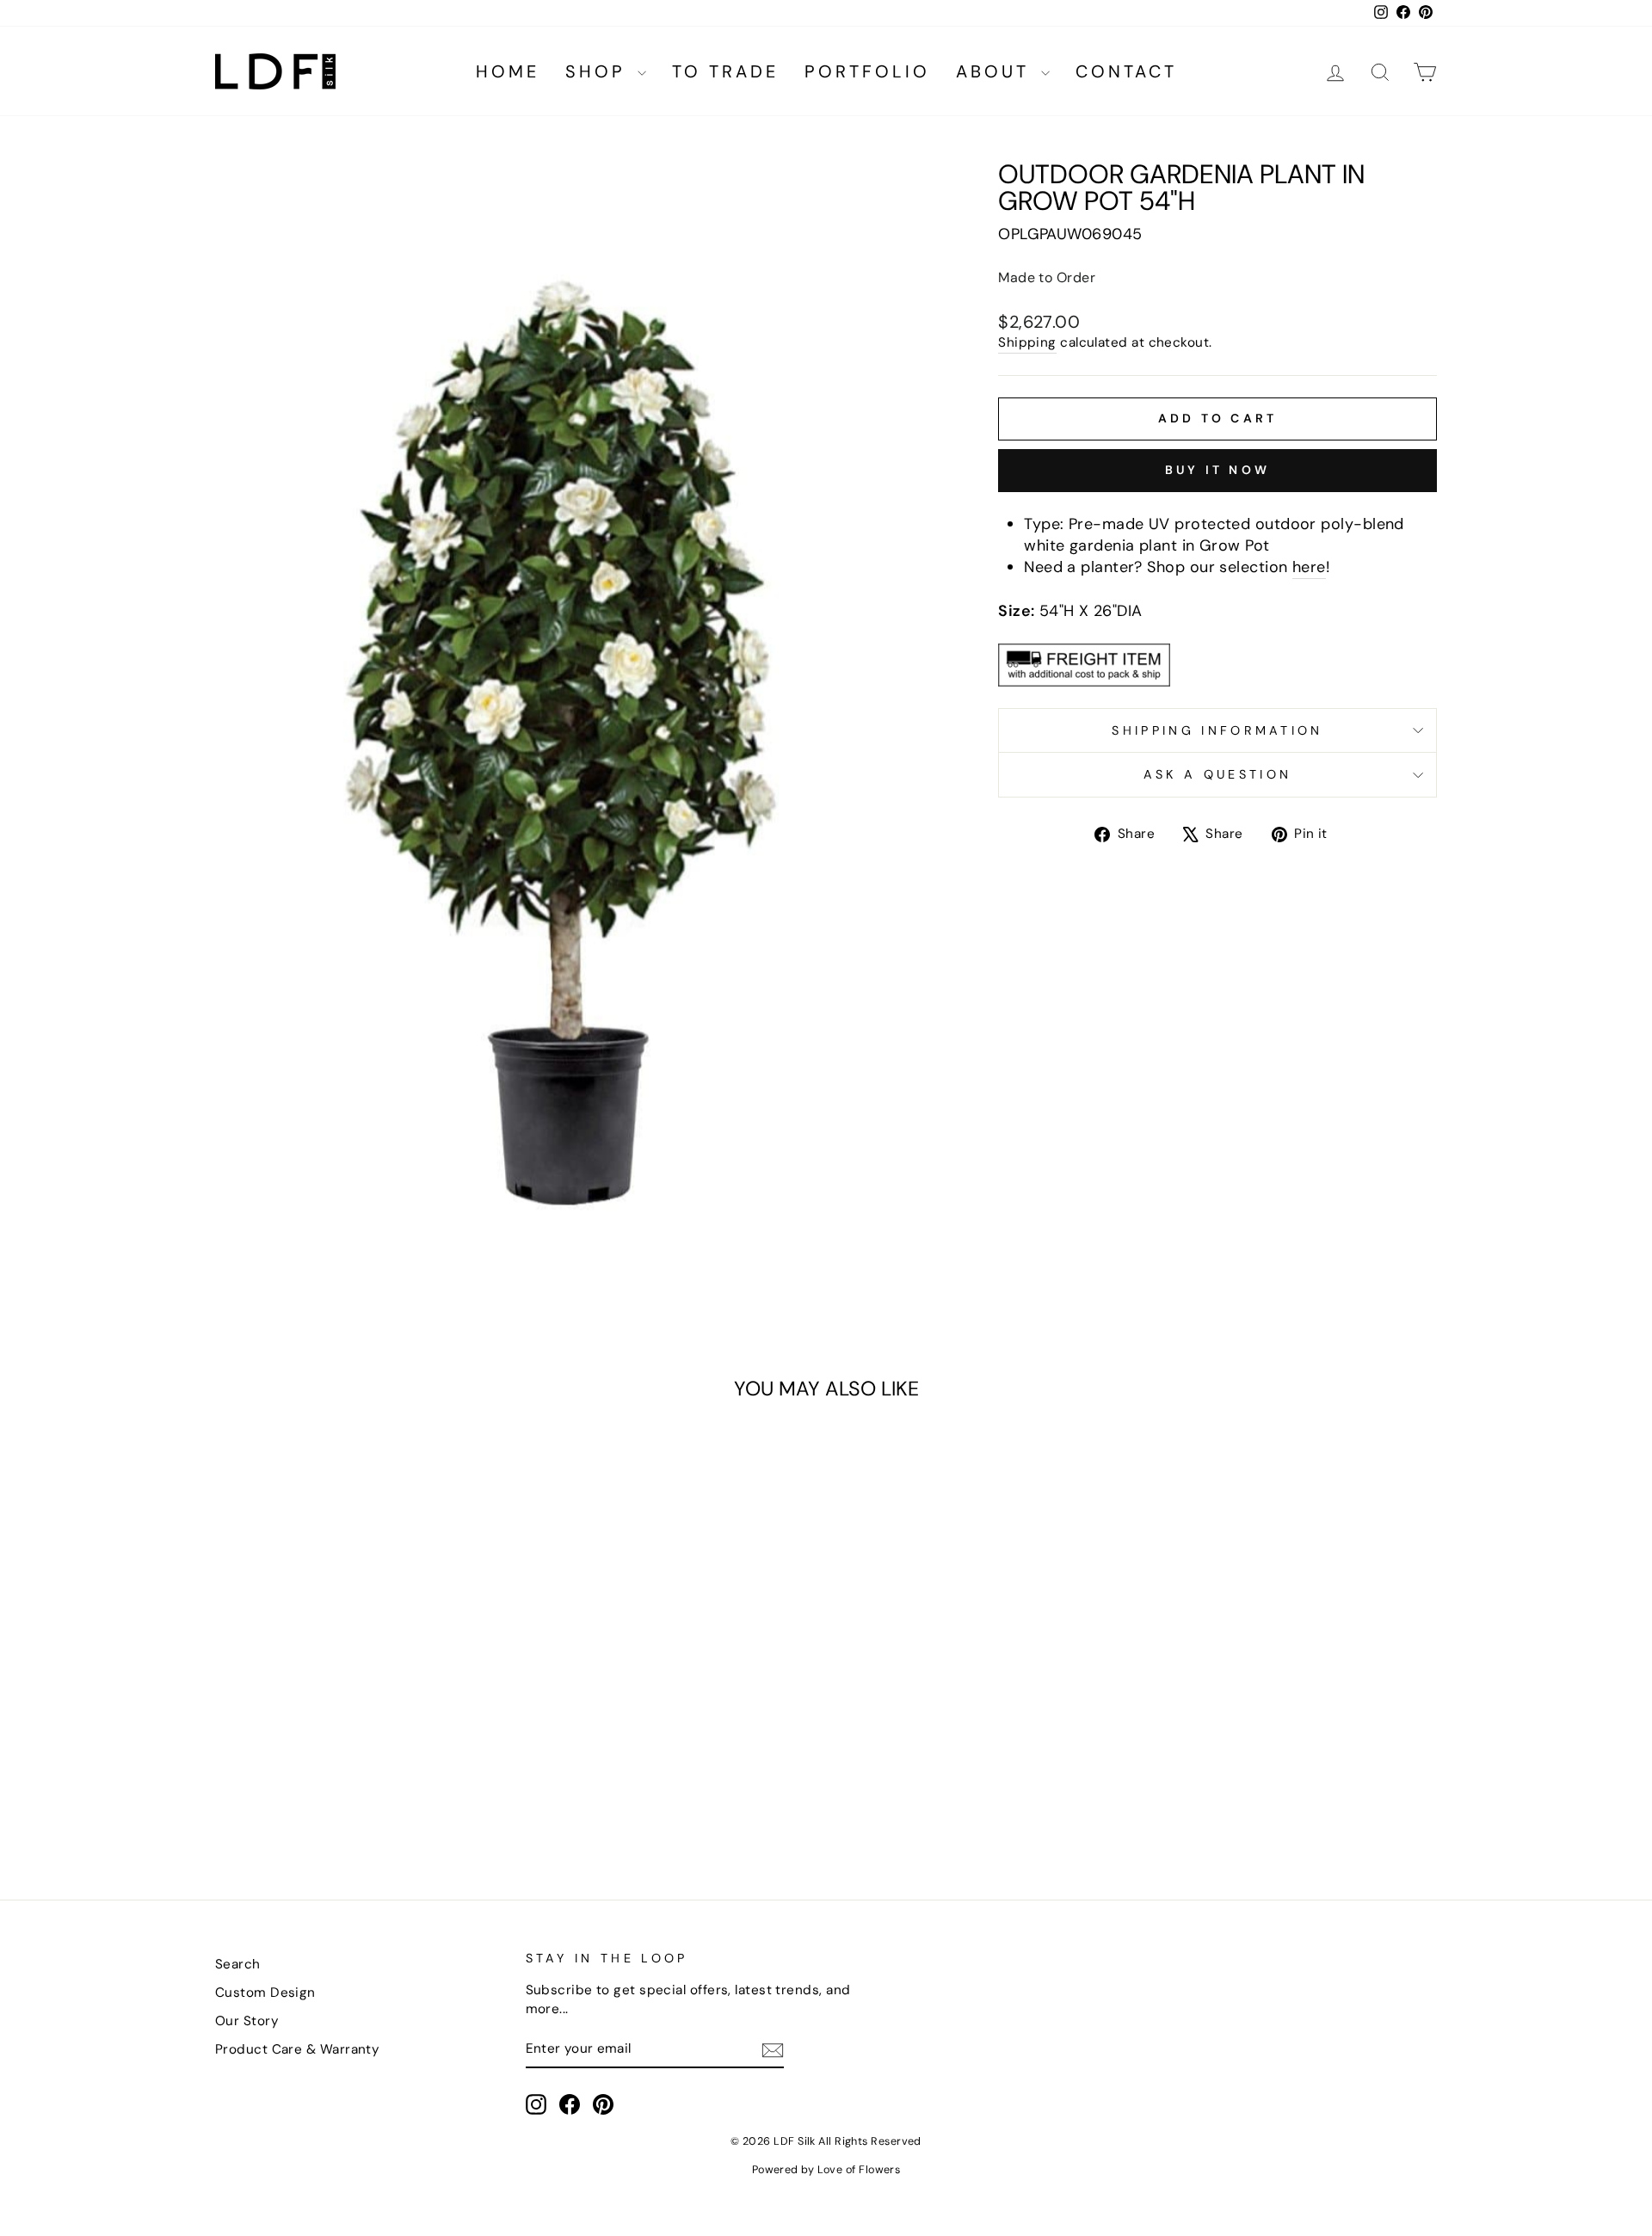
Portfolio (867, 71)
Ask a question (1217, 774)
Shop (599, 71)
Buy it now (1217, 470)
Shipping (1027, 342)
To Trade (725, 71)
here (1309, 567)
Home (508, 71)
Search (238, 1964)
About (996, 71)
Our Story (247, 2021)
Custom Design (265, 1993)
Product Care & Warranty (297, 2049)
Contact (1126, 71)
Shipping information (1217, 730)
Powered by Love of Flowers (826, 2170)
